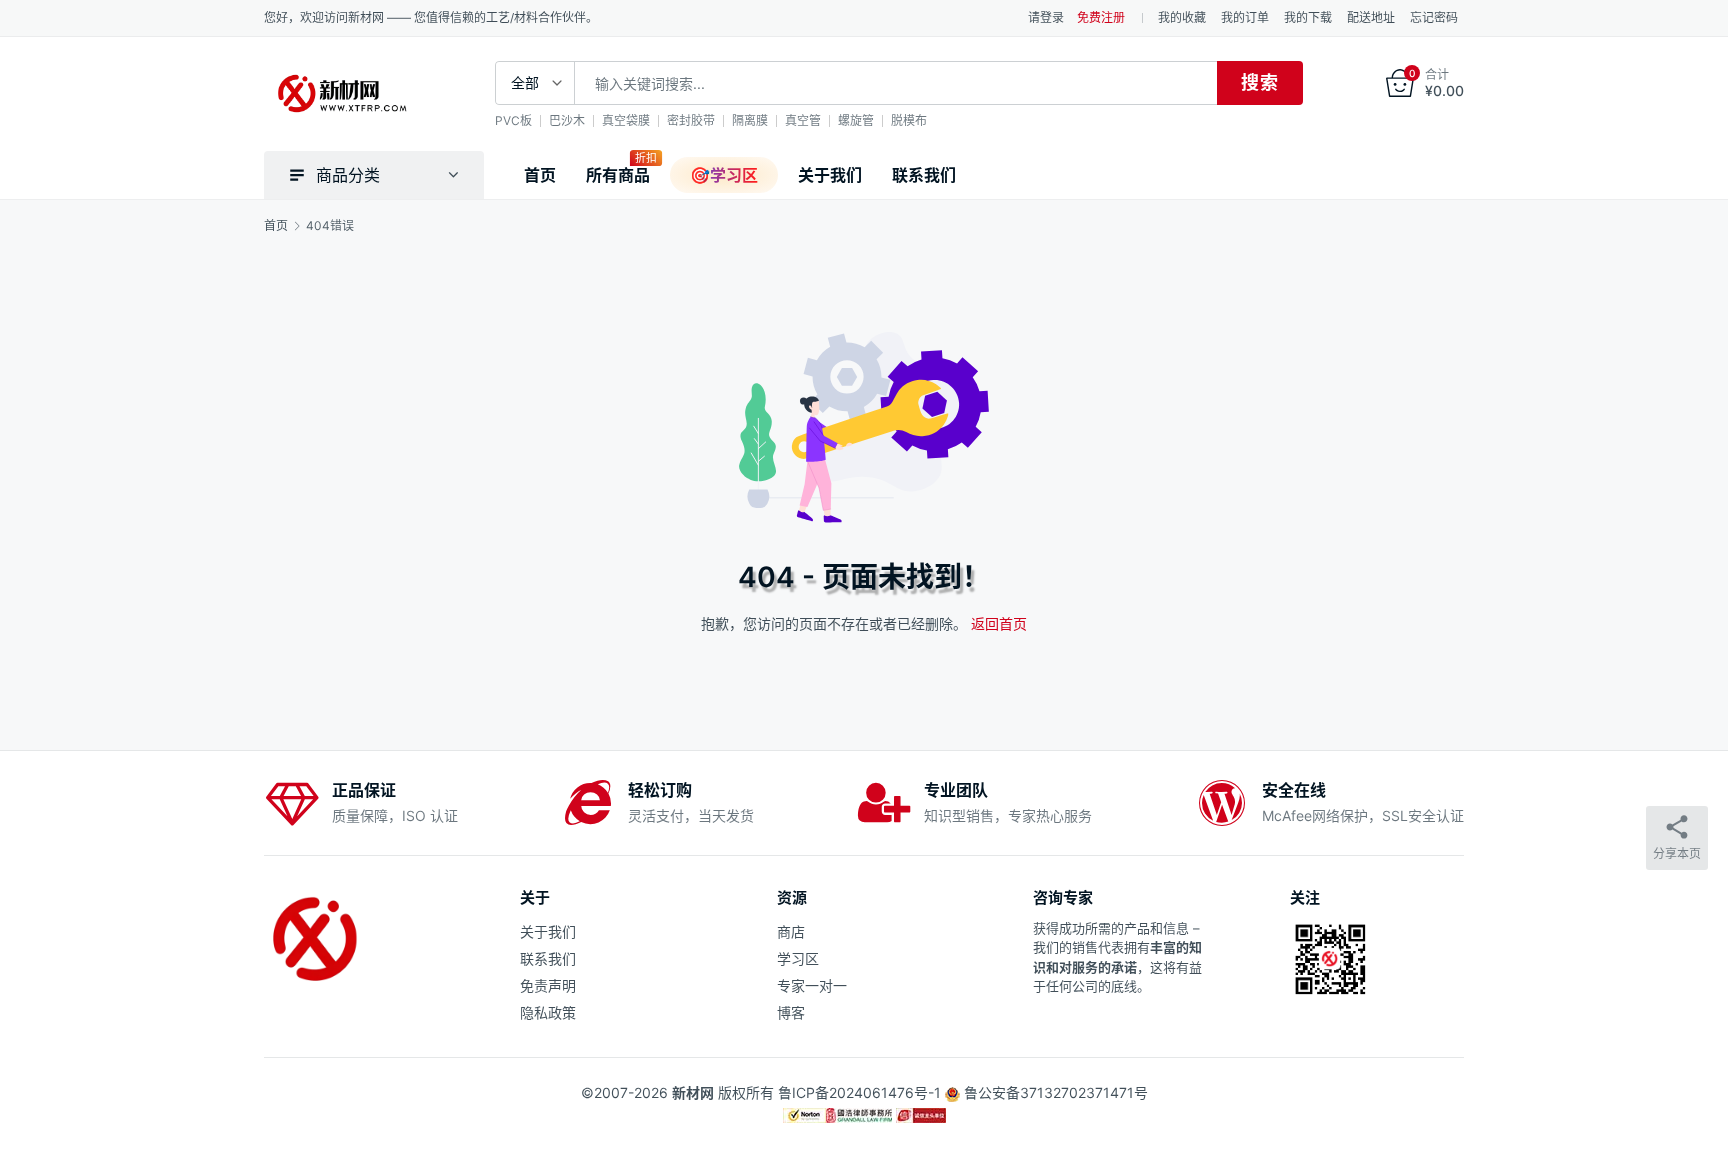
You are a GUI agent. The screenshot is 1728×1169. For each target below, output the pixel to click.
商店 (791, 931)
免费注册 (1101, 17)
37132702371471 (1077, 1092)
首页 (540, 175)
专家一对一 (812, 985)
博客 (791, 1012)
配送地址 (1371, 17)
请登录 (1046, 17)
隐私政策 (548, 1012)
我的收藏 (1182, 17)
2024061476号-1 (885, 1092)
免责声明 (548, 985)
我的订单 (1245, 17)
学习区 (798, 958)
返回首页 (999, 623)
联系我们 (924, 175)
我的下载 (1308, 17)
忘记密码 (1434, 17)
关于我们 (830, 175)
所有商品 (618, 175)
